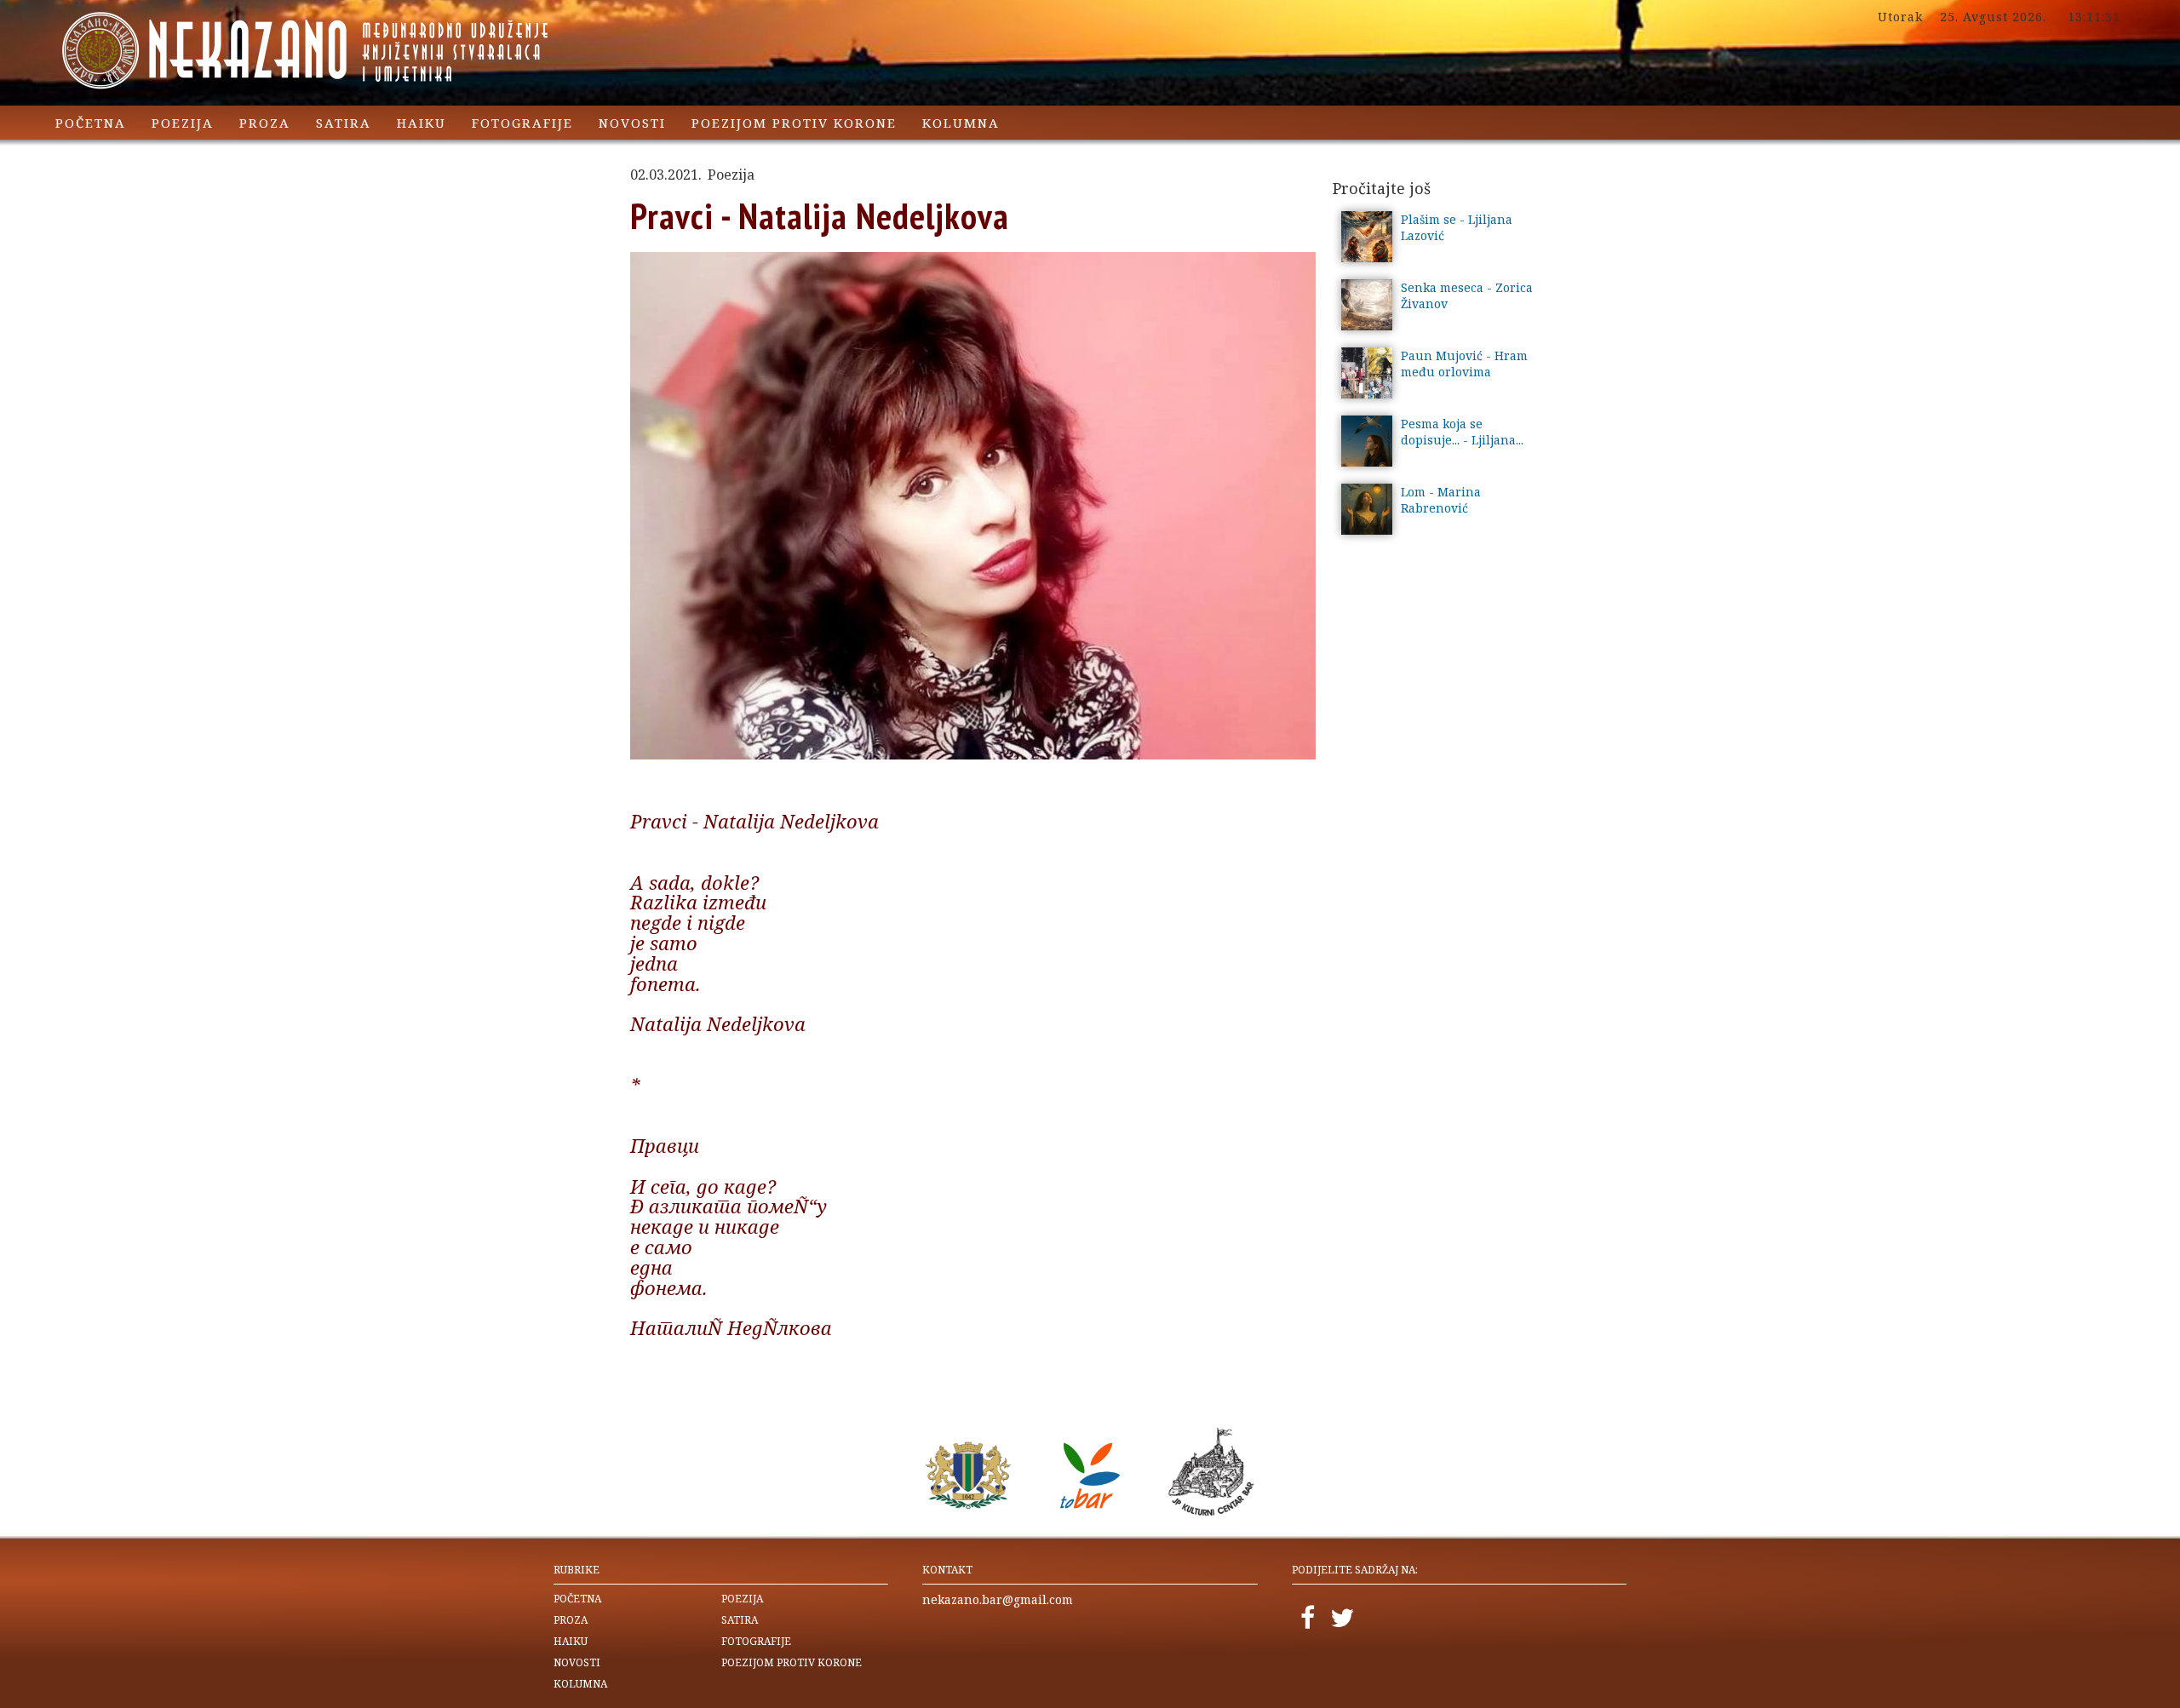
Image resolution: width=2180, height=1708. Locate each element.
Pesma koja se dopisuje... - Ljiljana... (1462, 432)
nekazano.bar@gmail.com (998, 1599)
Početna (91, 123)
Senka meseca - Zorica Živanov (1467, 295)
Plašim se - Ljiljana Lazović (1457, 227)
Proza (265, 123)
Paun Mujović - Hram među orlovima (1464, 364)
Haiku (422, 123)
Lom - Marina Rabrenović (1441, 500)
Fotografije (522, 123)
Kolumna (961, 123)
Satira (344, 123)
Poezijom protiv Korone (794, 123)
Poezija (183, 123)
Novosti (632, 123)
